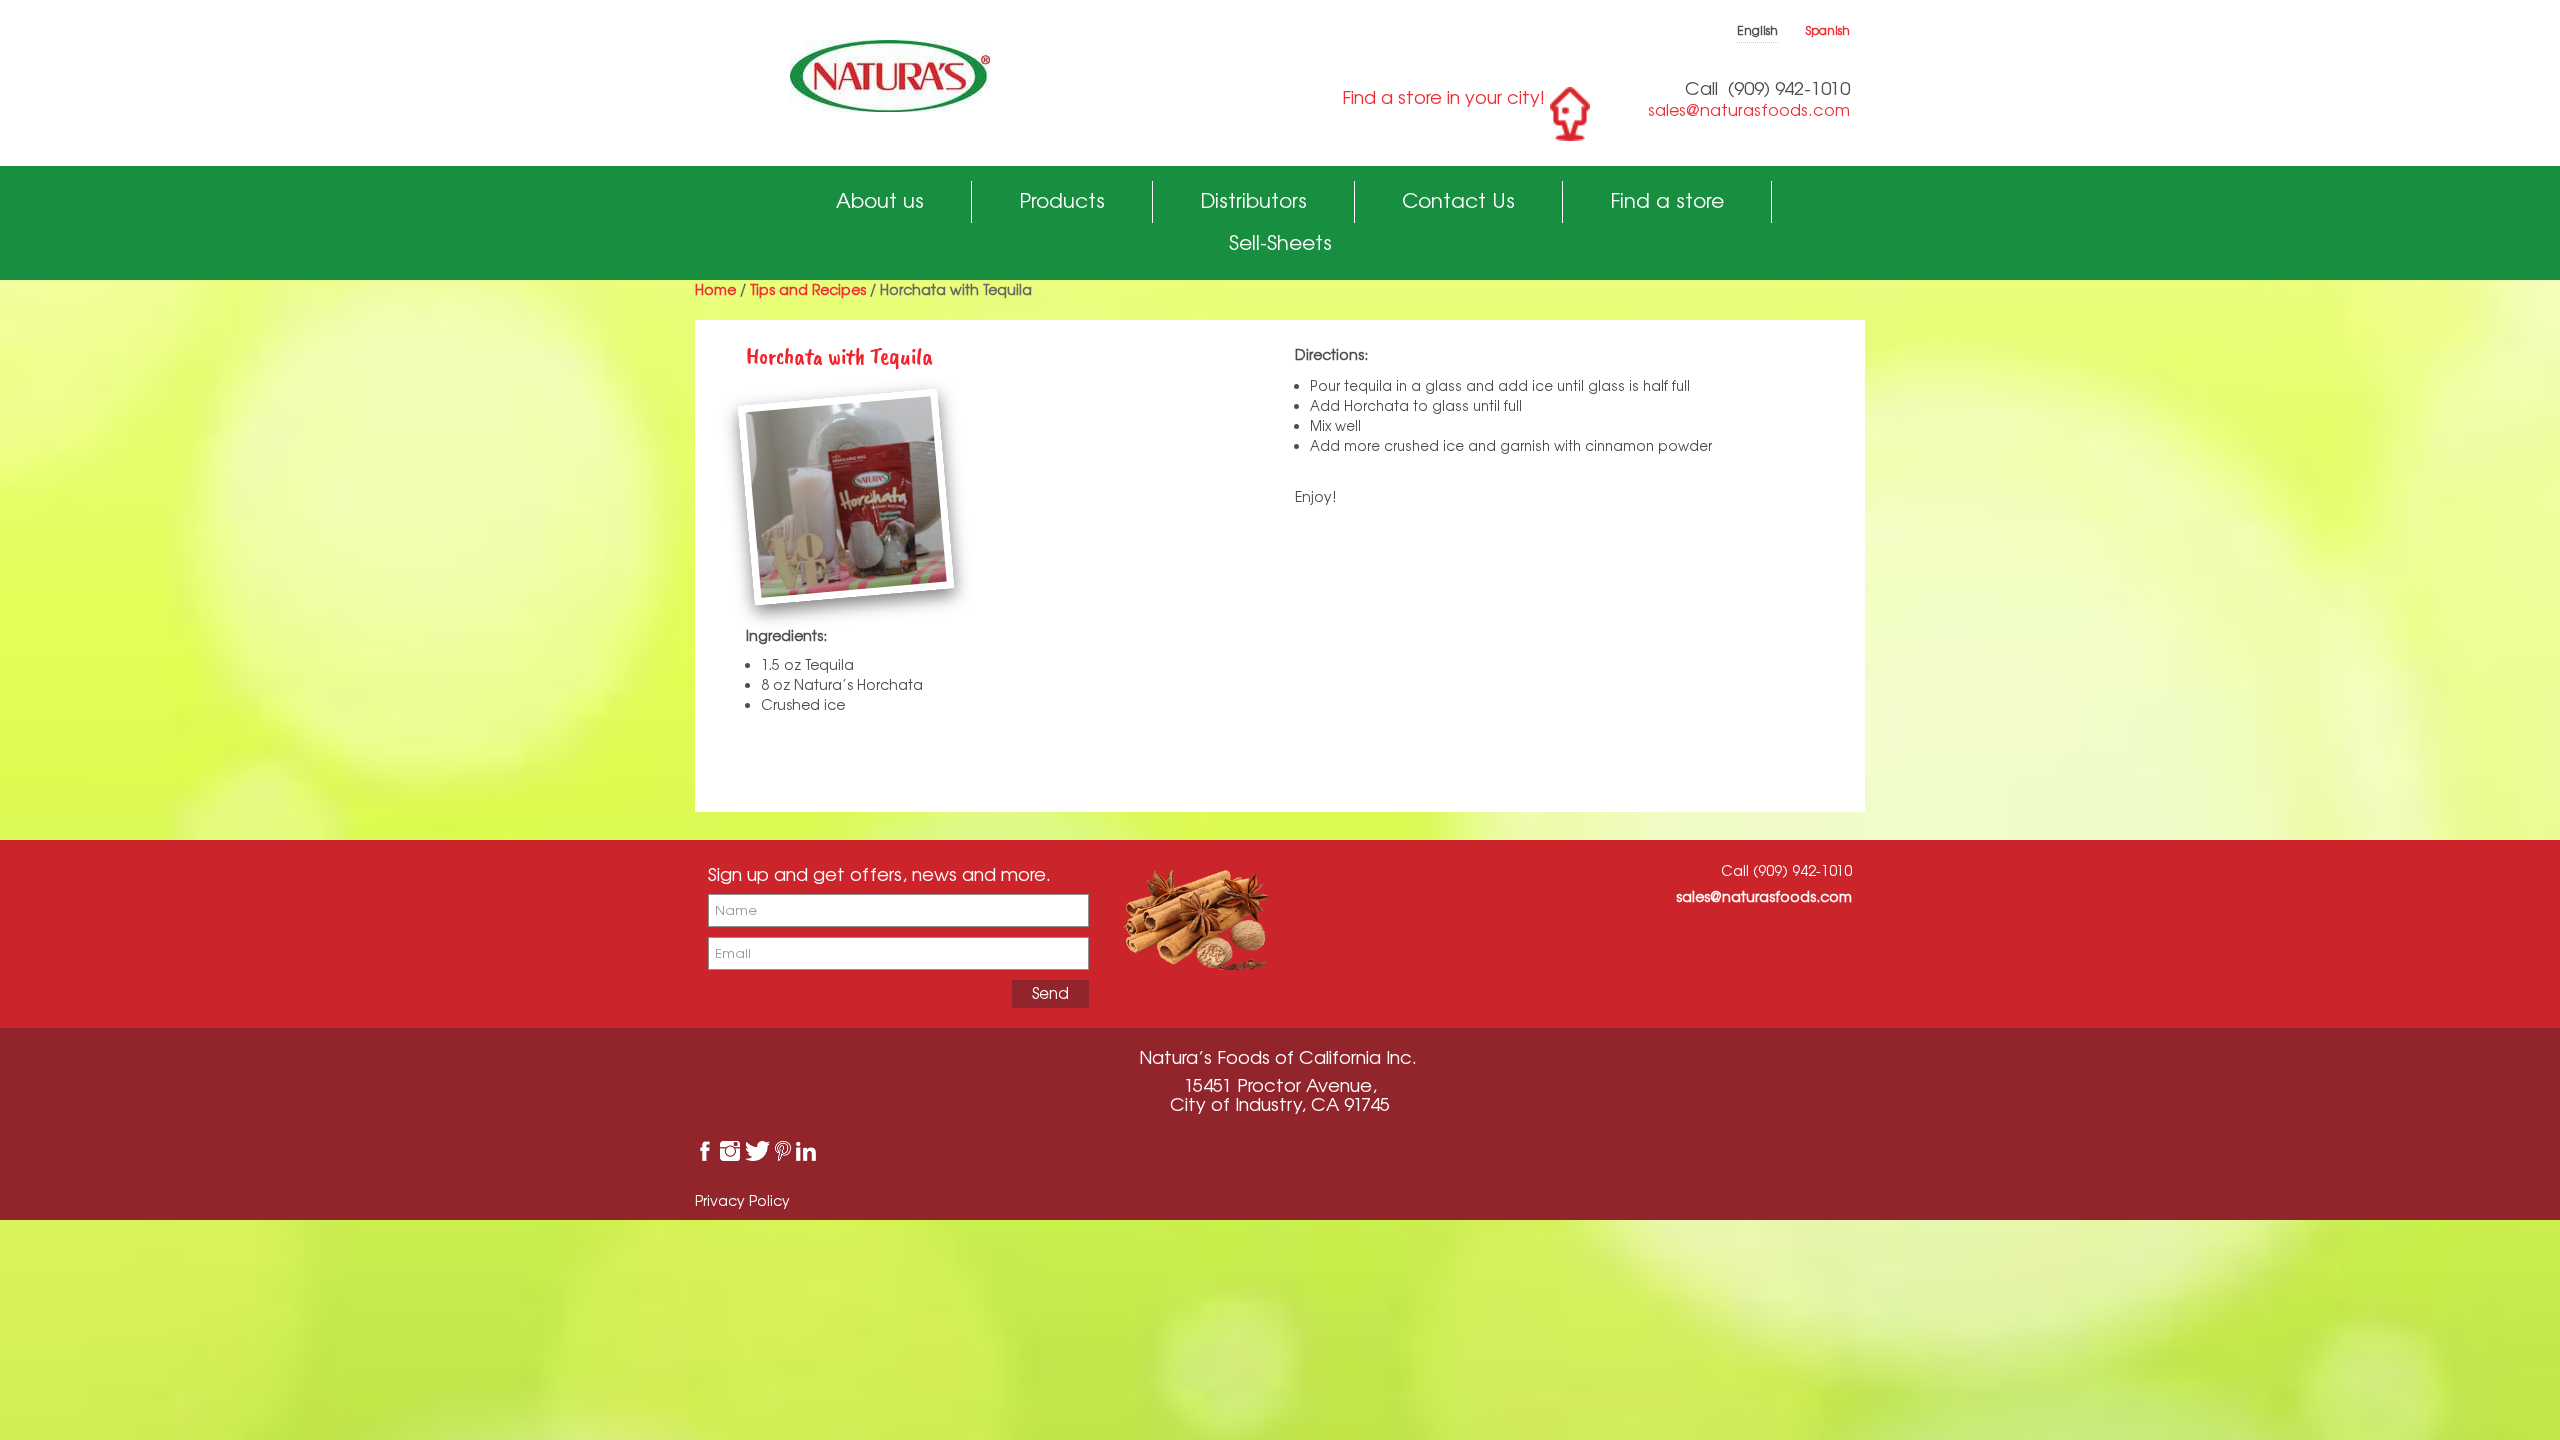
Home (715, 289)
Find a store (1667, 200)
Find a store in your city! (1443, 97)
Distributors (1253, 200)
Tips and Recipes (808, 289)
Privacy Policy (742, 1200)
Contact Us (1458, 200)
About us (880, 200)
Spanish (1828, 30)
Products (1062, 200)
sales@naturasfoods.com (1749, 110)
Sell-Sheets (1280, 242)
